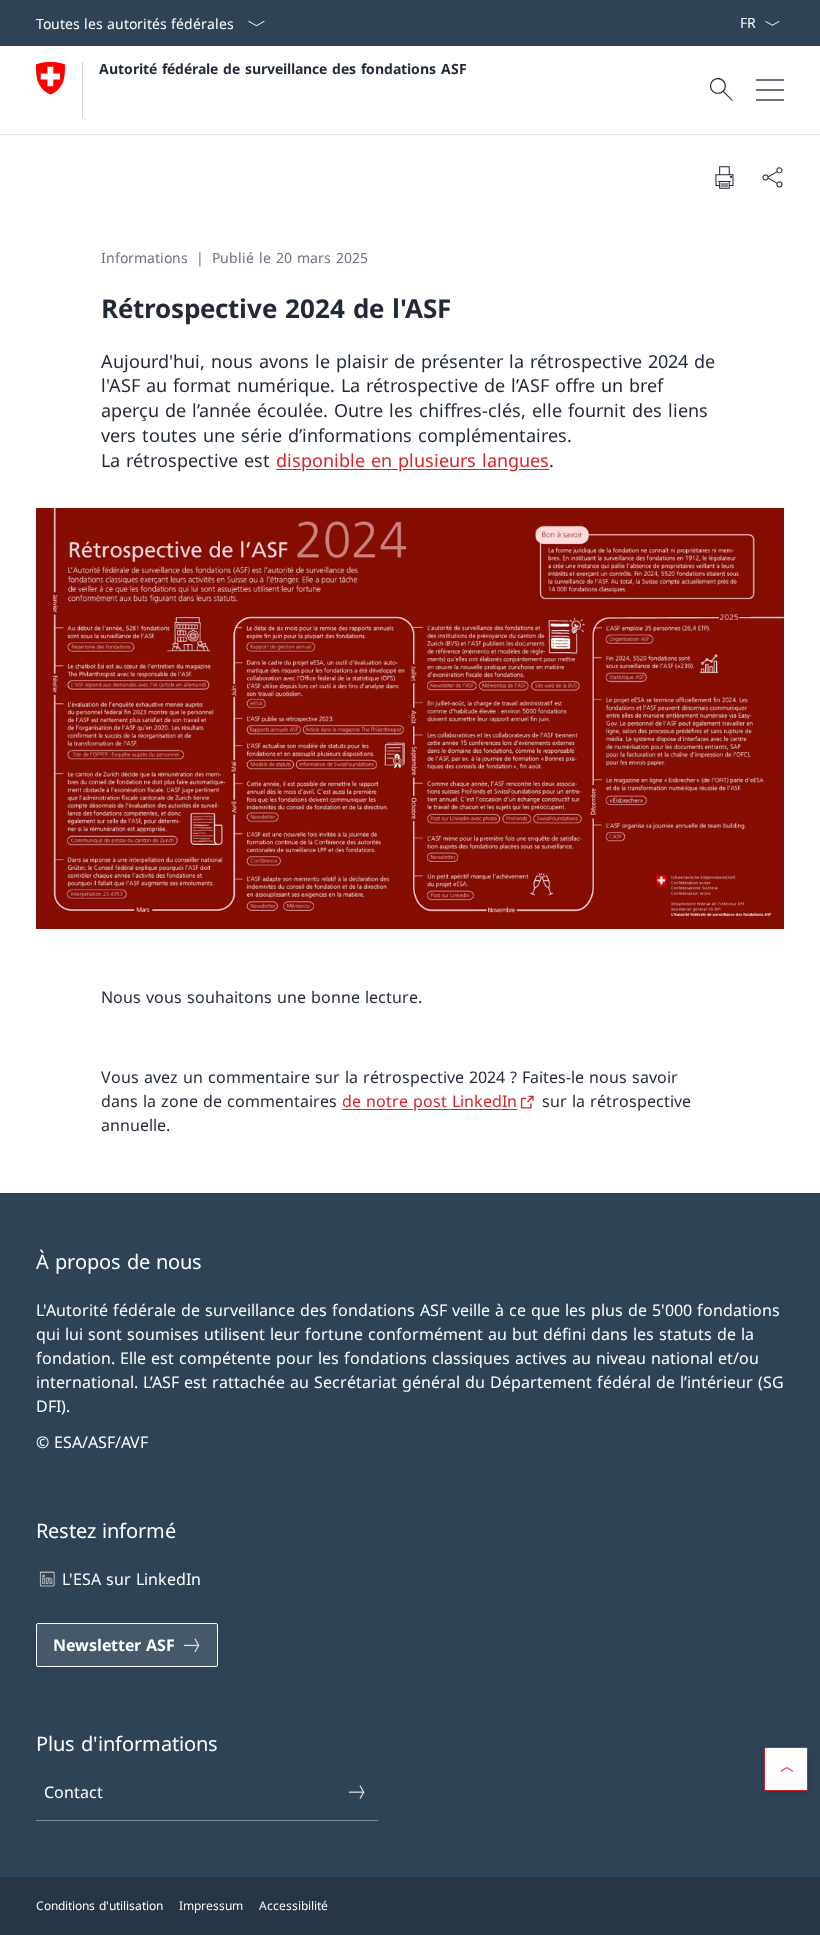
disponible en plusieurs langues (412, 460)
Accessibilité (293, 1905)
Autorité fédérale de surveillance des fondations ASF (283, 68)
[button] (786, 1769)
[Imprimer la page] (724, 177)
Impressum (211, 1905)
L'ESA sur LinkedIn (131, 1579)
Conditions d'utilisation (99, 1905)
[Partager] (772, 177)
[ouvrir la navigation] (770, 90)
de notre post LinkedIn (429, 1101)
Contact (73, 1792)
